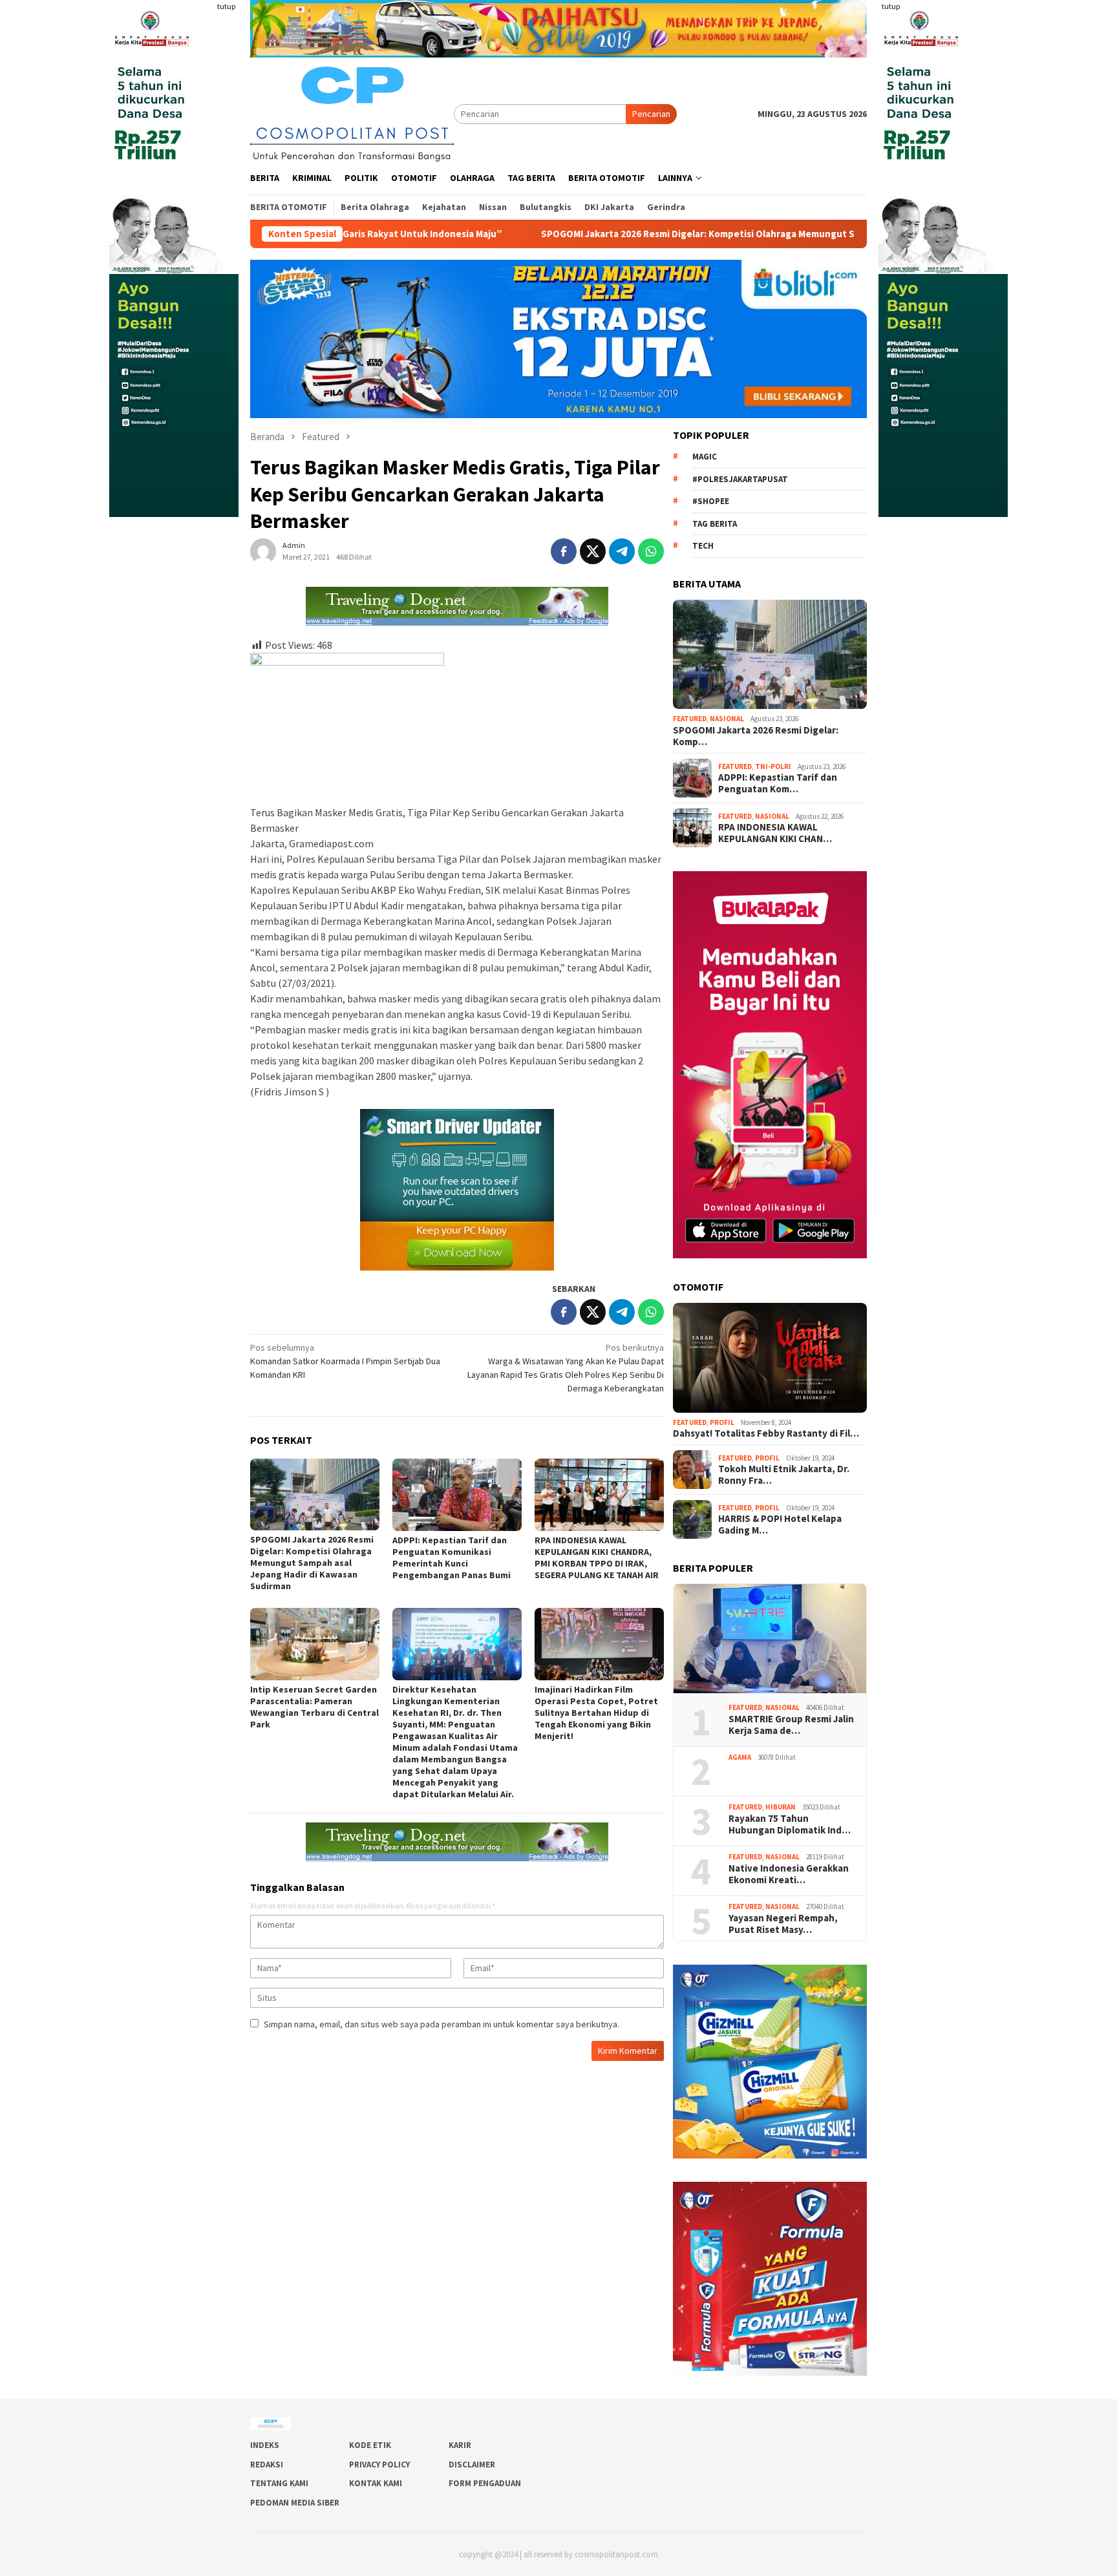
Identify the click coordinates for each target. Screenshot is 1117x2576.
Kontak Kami (376, 2483)
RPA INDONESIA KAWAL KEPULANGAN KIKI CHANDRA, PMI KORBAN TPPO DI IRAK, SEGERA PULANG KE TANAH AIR (597, 1557)
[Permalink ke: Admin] (263, 550)
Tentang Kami (279, 2483)
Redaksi (267, 2465)
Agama (740, 1757)
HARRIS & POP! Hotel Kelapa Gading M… (780, 1525)
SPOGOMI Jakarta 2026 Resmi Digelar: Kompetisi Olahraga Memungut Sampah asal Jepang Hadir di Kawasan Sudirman (610, 234)
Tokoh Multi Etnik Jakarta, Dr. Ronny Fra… (784, 1475)
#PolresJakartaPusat (740, 479)
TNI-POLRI (773, 766)
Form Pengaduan (485, 2483)
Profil (722, 1422)
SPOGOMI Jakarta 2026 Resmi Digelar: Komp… (756, 736)
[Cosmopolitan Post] (352, 112)
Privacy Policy (379, 2465)
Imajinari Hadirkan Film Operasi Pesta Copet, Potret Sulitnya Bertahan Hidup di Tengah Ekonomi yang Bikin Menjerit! (596, 1713)
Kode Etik (370, 2445)
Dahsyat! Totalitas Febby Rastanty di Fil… (766, 1433)
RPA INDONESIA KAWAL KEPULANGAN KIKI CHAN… (775, 833)
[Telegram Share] (622, 551)
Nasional (727, 719)
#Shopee (711, 501)
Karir (460, 2445)
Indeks (265, 2445)
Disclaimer (472, 2465)
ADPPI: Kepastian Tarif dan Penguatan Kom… (778, 783)
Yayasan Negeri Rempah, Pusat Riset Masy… (784, 1924)
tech (703, 546)
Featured (690, 719)
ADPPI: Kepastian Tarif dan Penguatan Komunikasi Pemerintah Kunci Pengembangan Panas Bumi (452, 1557)
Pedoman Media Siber (295, 2503)
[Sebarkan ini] (564, 551)
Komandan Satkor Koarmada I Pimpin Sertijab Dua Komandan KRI (345, 1361)
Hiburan (781, 1807)
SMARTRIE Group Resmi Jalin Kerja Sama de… (791, 1725)
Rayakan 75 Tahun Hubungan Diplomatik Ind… (790, 1824)
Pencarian (651, 114)
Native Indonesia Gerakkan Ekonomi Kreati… (789, 1874)
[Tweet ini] (593, 551)
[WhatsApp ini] (651, 551)
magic (705, 457)
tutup (226, 6)
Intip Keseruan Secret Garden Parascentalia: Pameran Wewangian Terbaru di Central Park (314, 1707)
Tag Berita (715, 524)
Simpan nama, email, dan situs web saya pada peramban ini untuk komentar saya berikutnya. (441, 2024)
